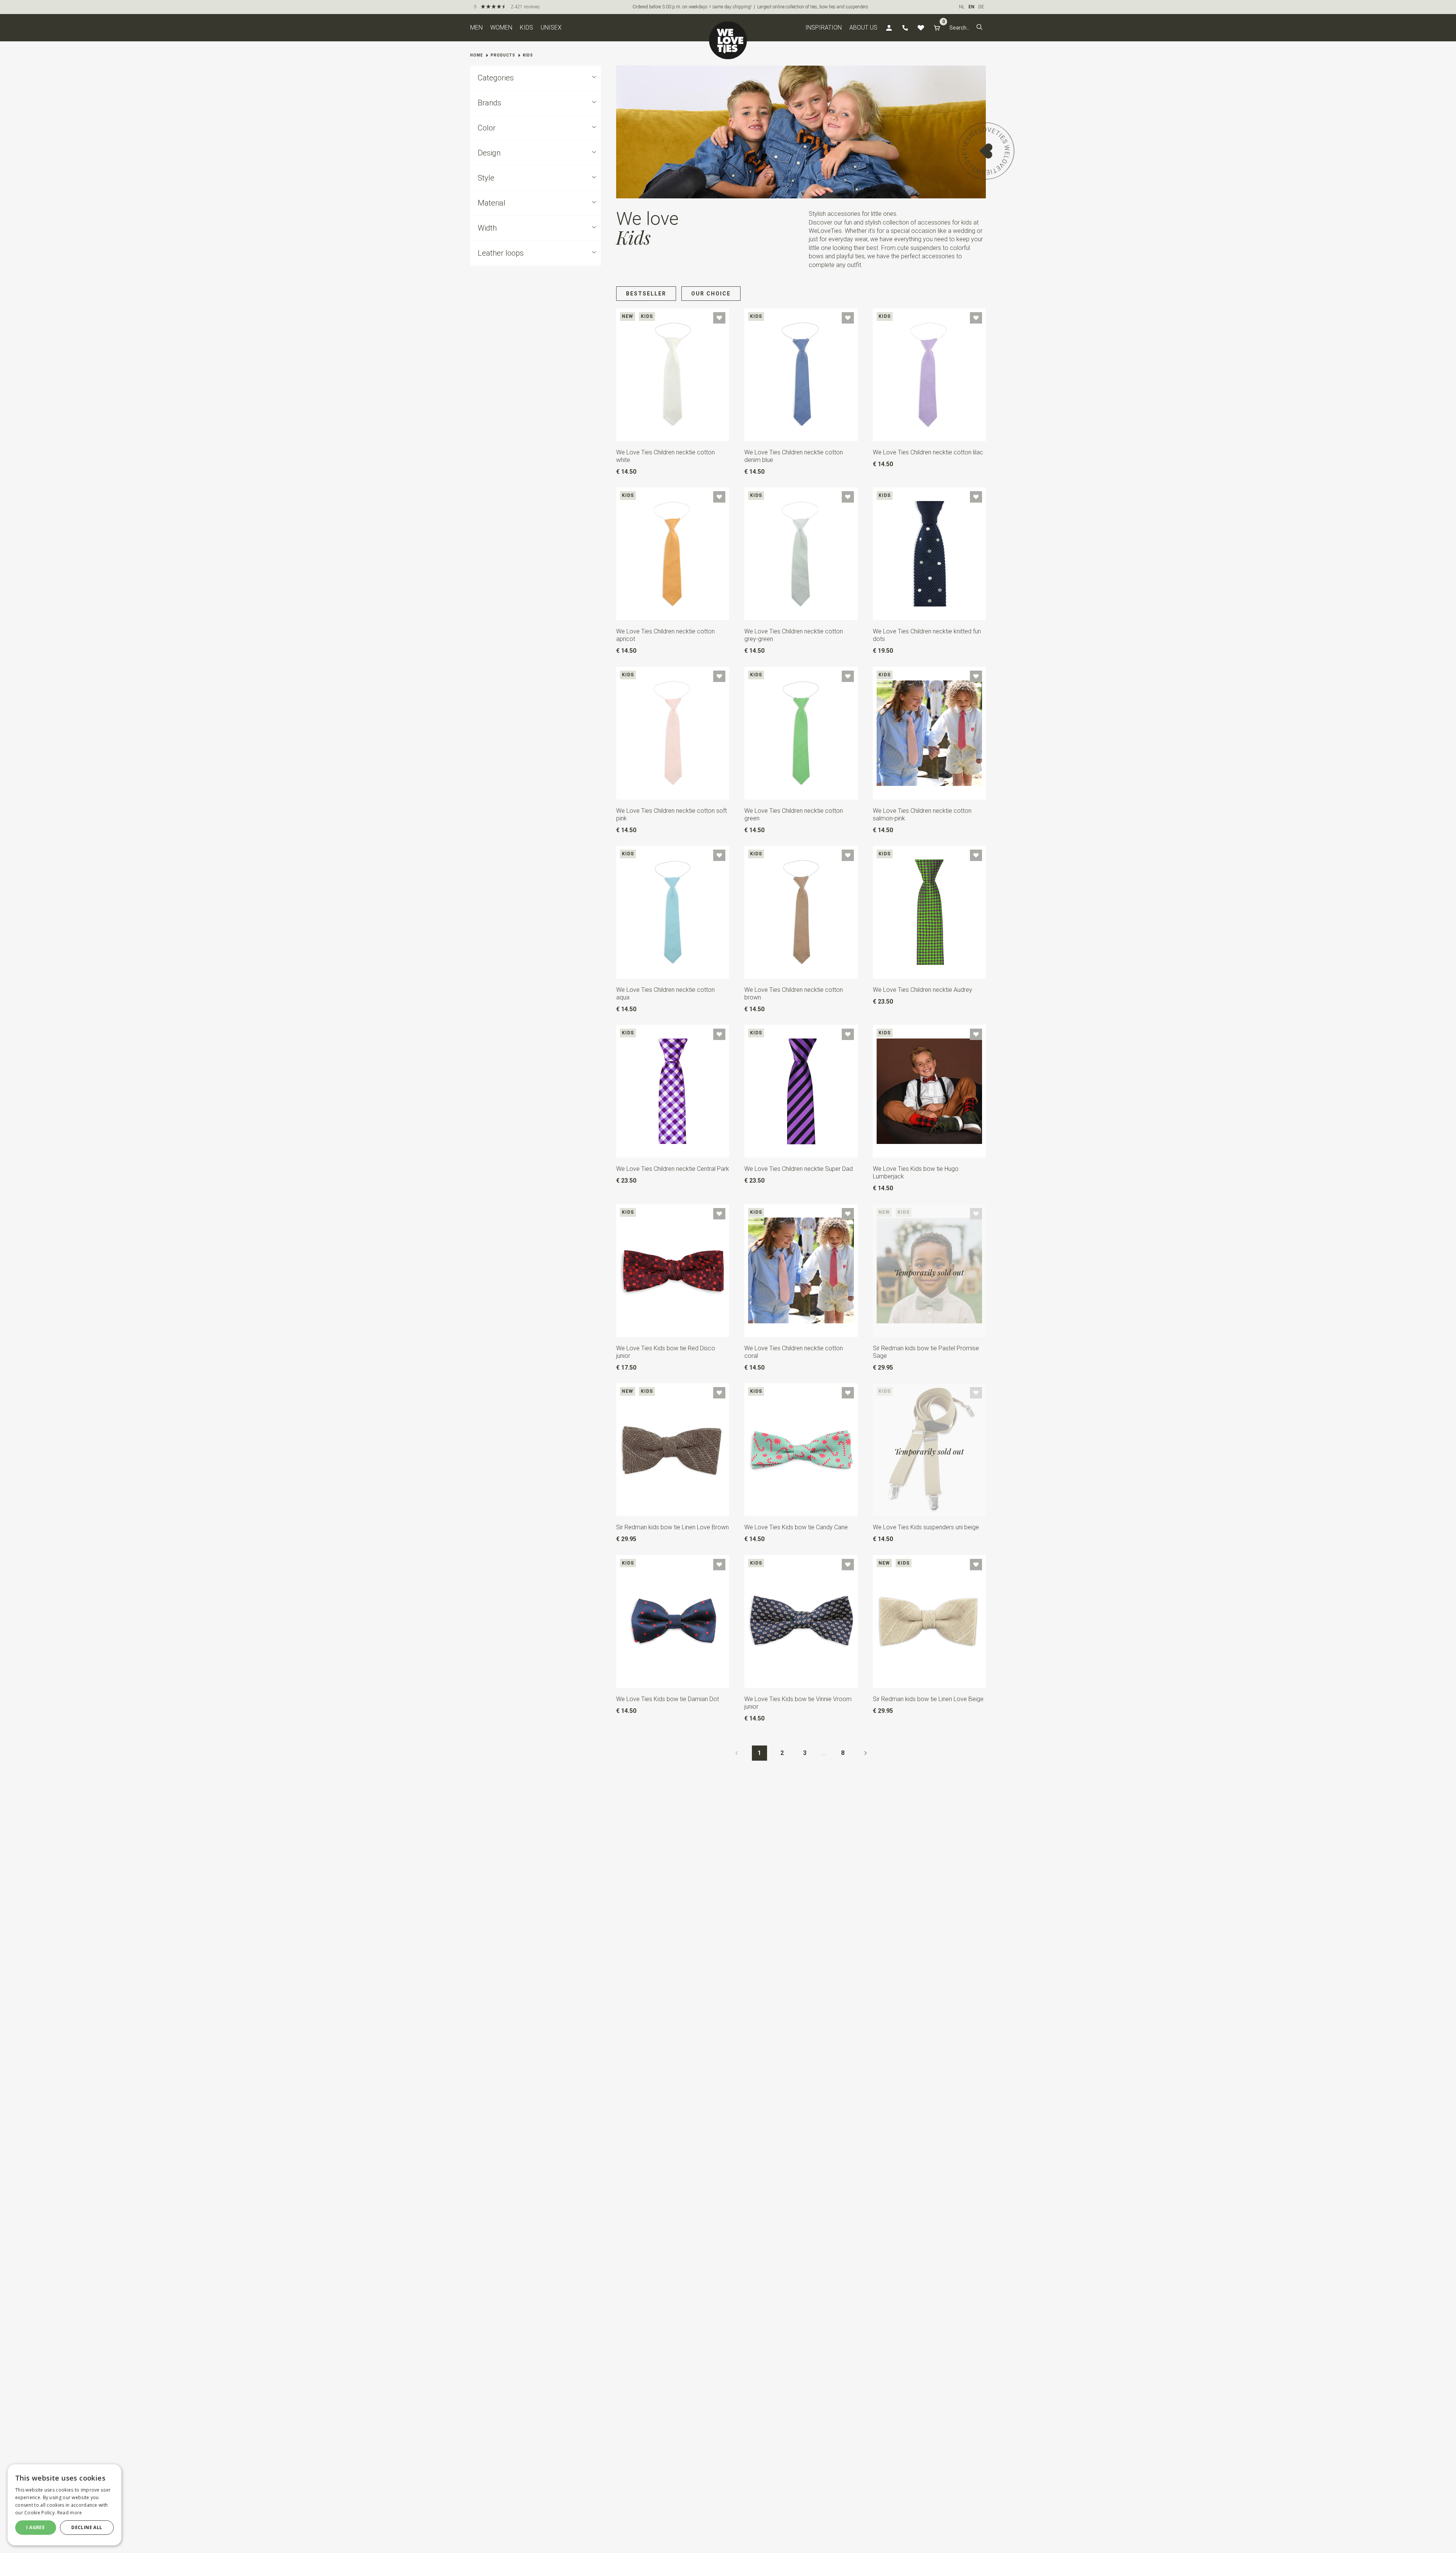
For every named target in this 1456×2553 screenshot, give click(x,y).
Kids (526, 27)
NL (962, 7)
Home (477, 55)
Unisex (551, 27)
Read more (70, 2513)
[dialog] (64, 2505)
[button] (979, 28)
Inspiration (824, 27)
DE (981, 7)
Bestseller (646, 294)
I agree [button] (35, 2527)
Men (476, 27)
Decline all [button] (87, 2527)
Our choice (711, 294)
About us (863, 27)
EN (971, 7)
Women (501, 27)
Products (503, 55)
